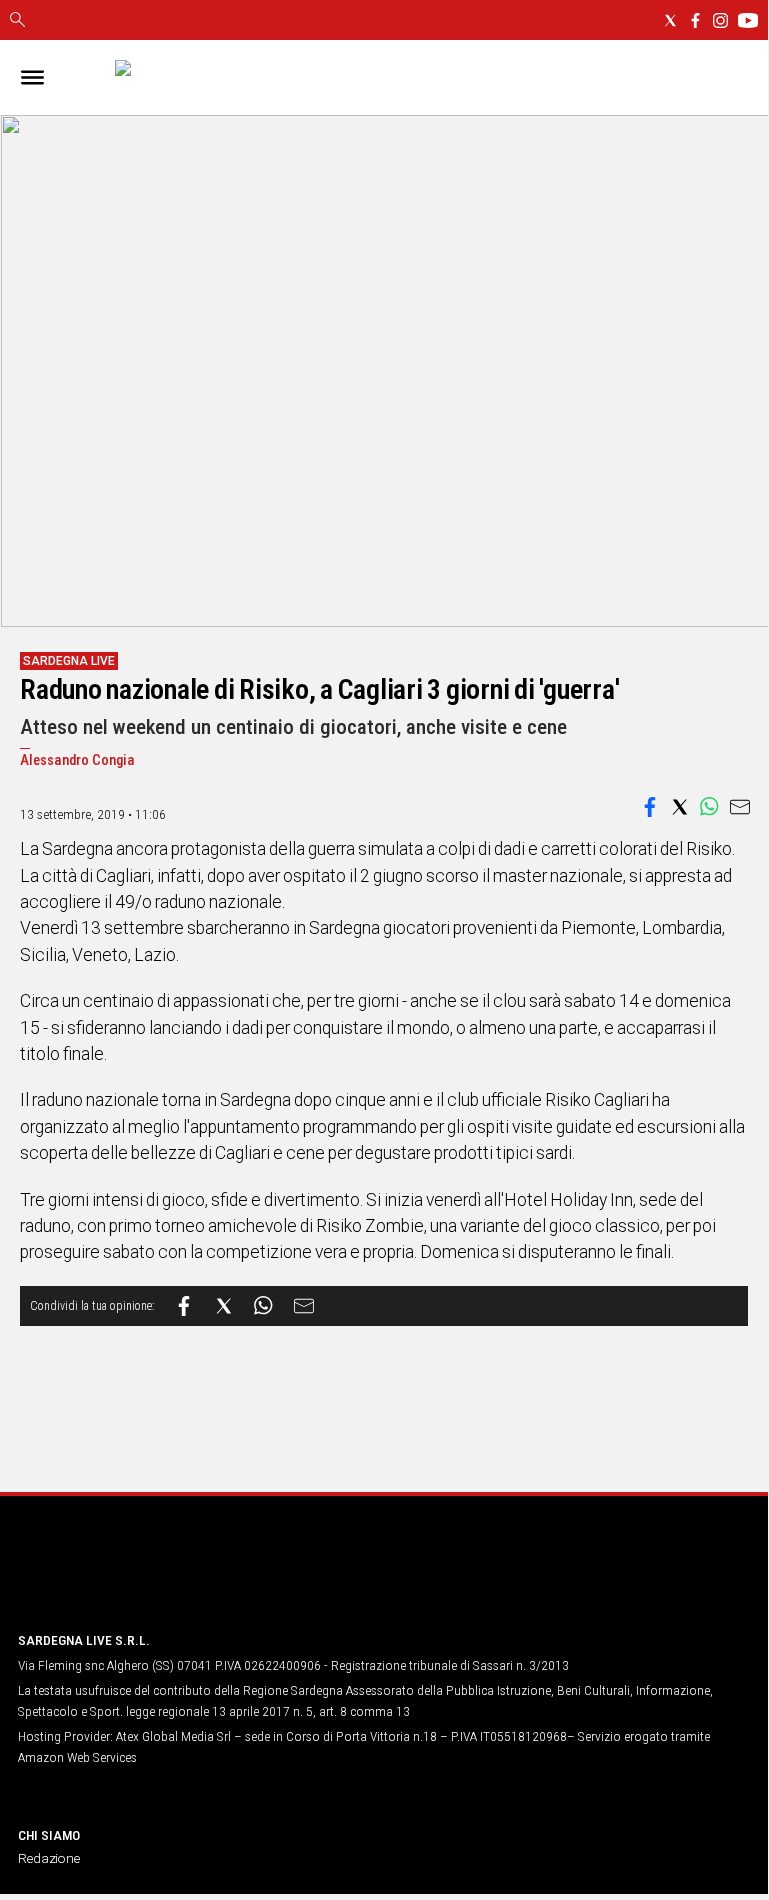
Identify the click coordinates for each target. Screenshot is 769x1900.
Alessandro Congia (77, 760)
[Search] (17, 21)
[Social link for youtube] (748, 20)
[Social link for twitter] (670, 20)
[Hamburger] (32, 77)
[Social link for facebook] (695, 20)
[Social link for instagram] (720, 20)
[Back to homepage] (123, 1577)
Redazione (49, 1858)
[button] (650, 807)
